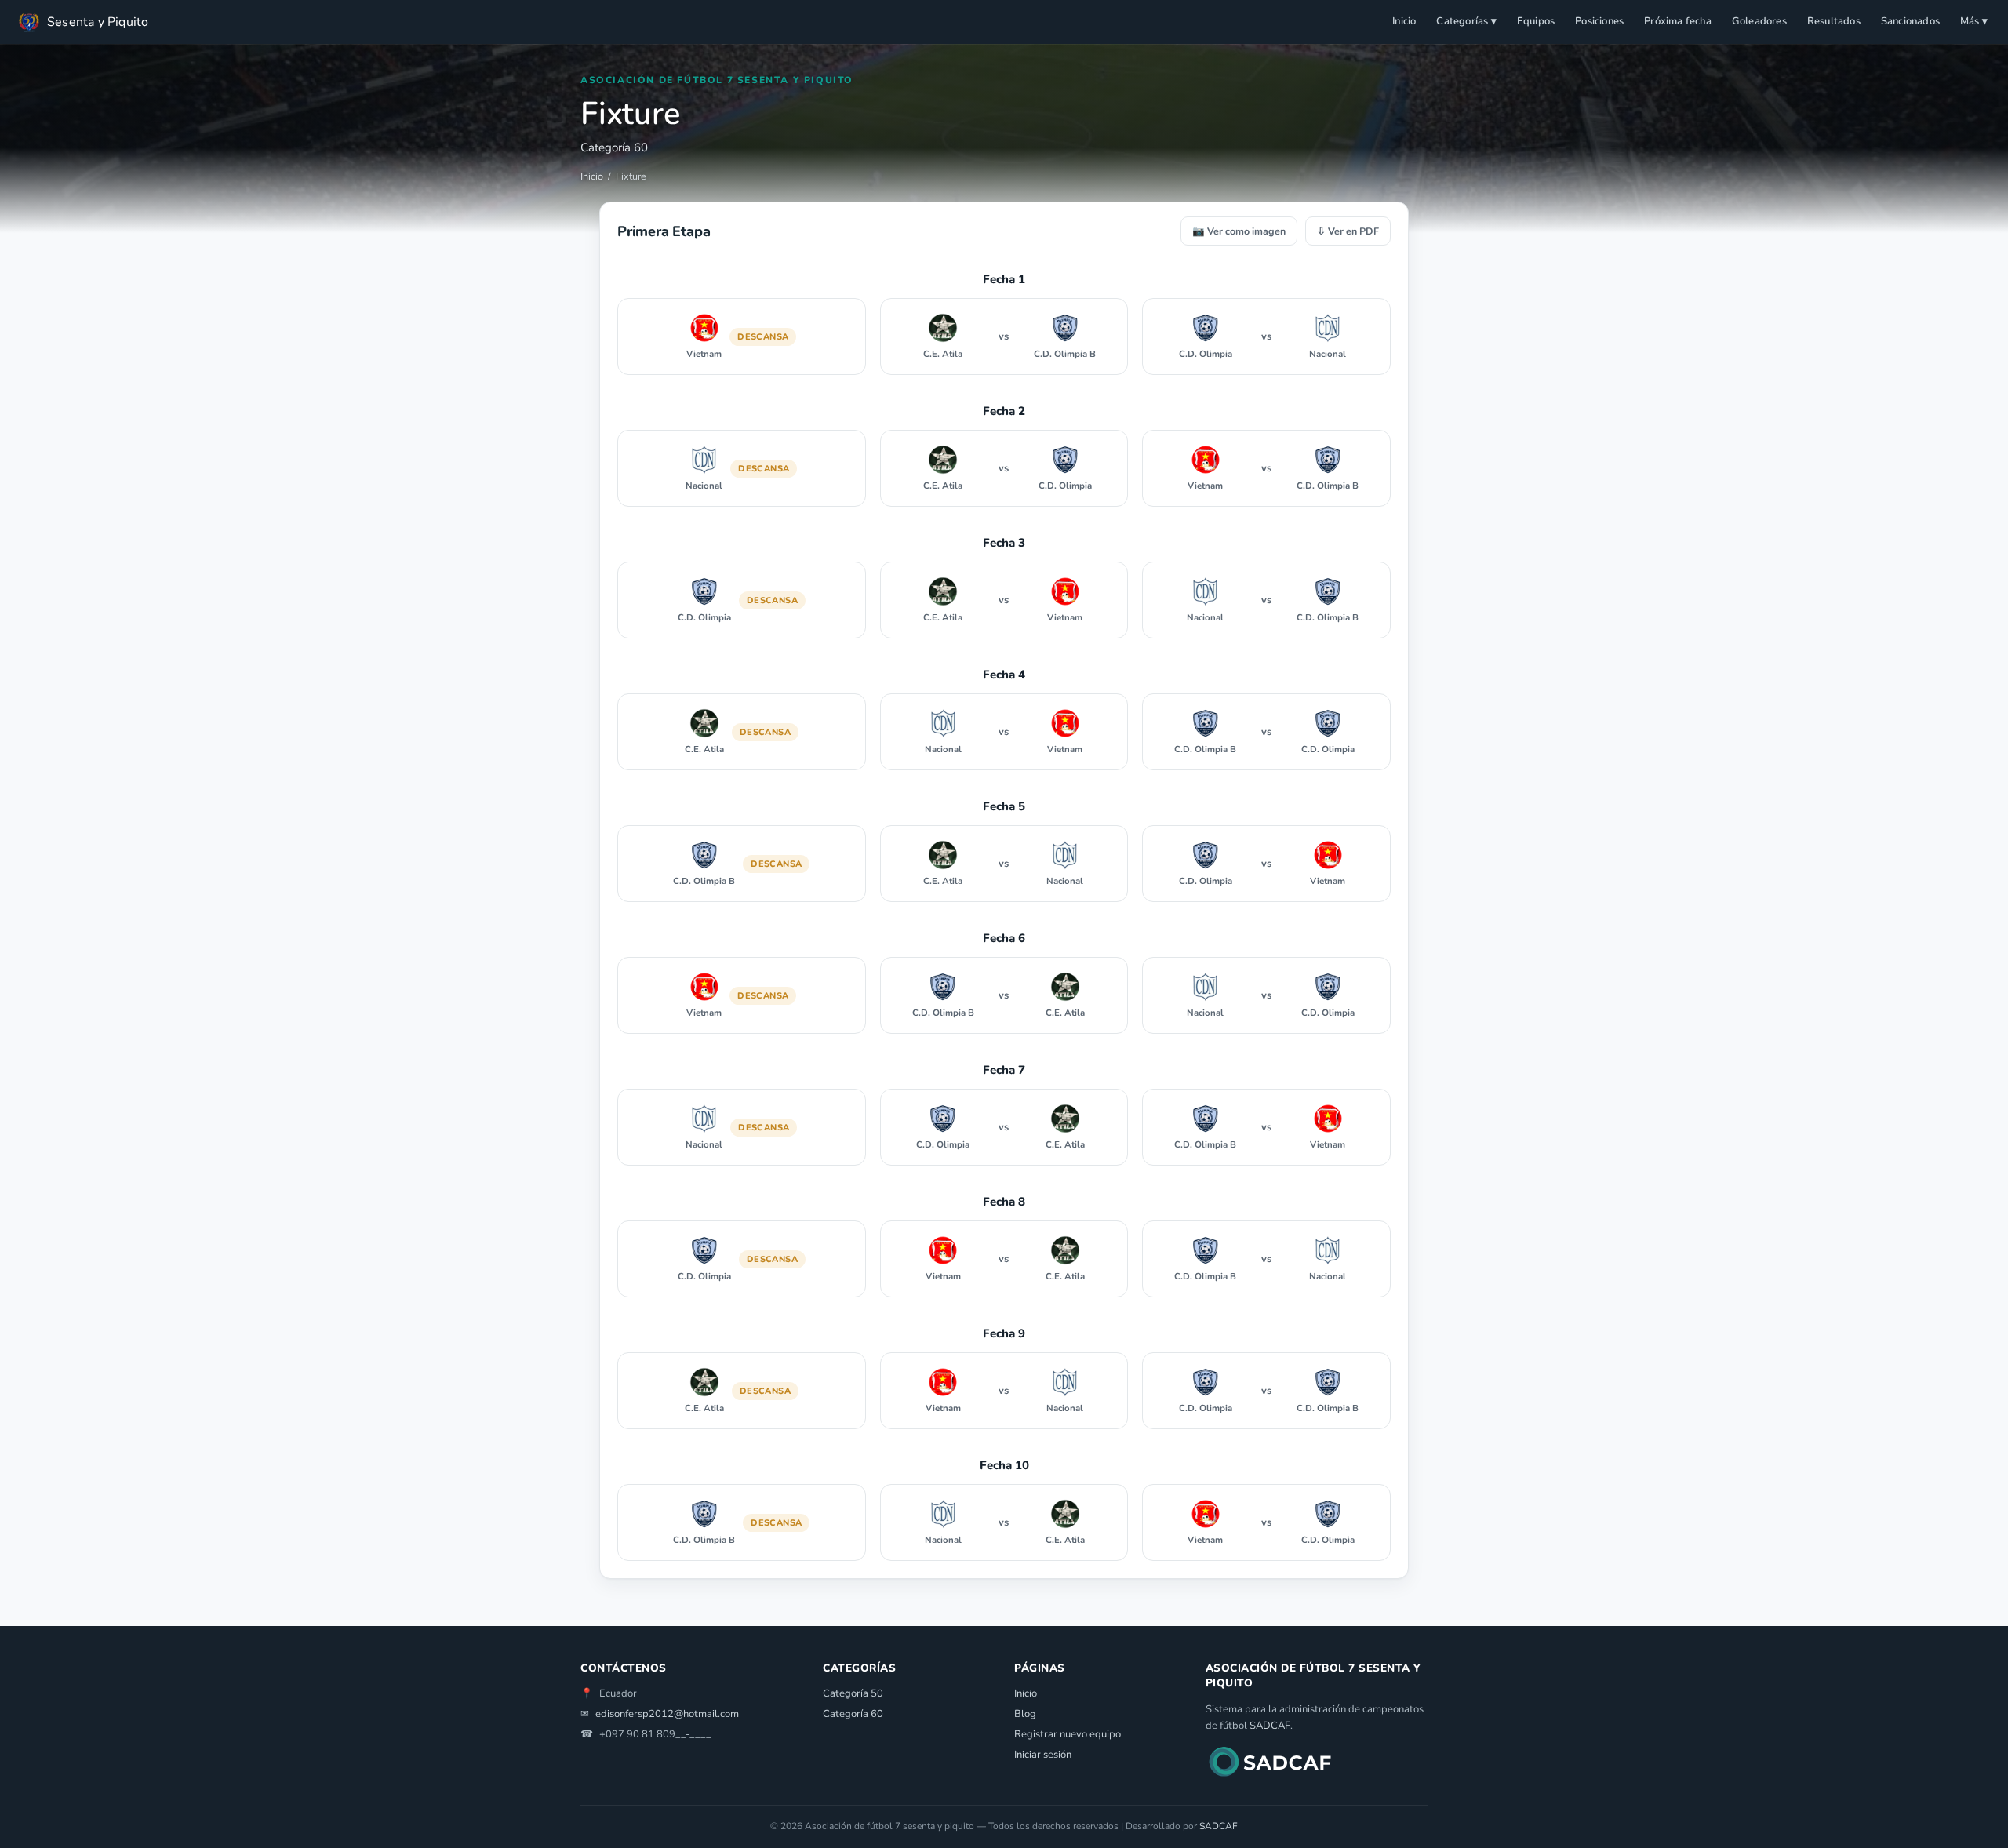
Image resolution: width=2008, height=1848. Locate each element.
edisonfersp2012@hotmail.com (667, 1714)
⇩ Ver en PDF (1348, 231)
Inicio (1404, 21)
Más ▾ (1974, 21)
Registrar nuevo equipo (1068, 1734)
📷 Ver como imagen (1239, 231)
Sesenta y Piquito (98, 22)
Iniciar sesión (1043, 1755)
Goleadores (1759, 21)
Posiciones (1599, 21)
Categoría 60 (853, 1714)
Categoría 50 (853, 1693)
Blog (1025, 1714)
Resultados (1834, 21)
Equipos (1536, 21)
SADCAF (1270, 1726)
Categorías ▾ (1466, 21)
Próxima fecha (1678, 21)
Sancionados (1910, 21)
